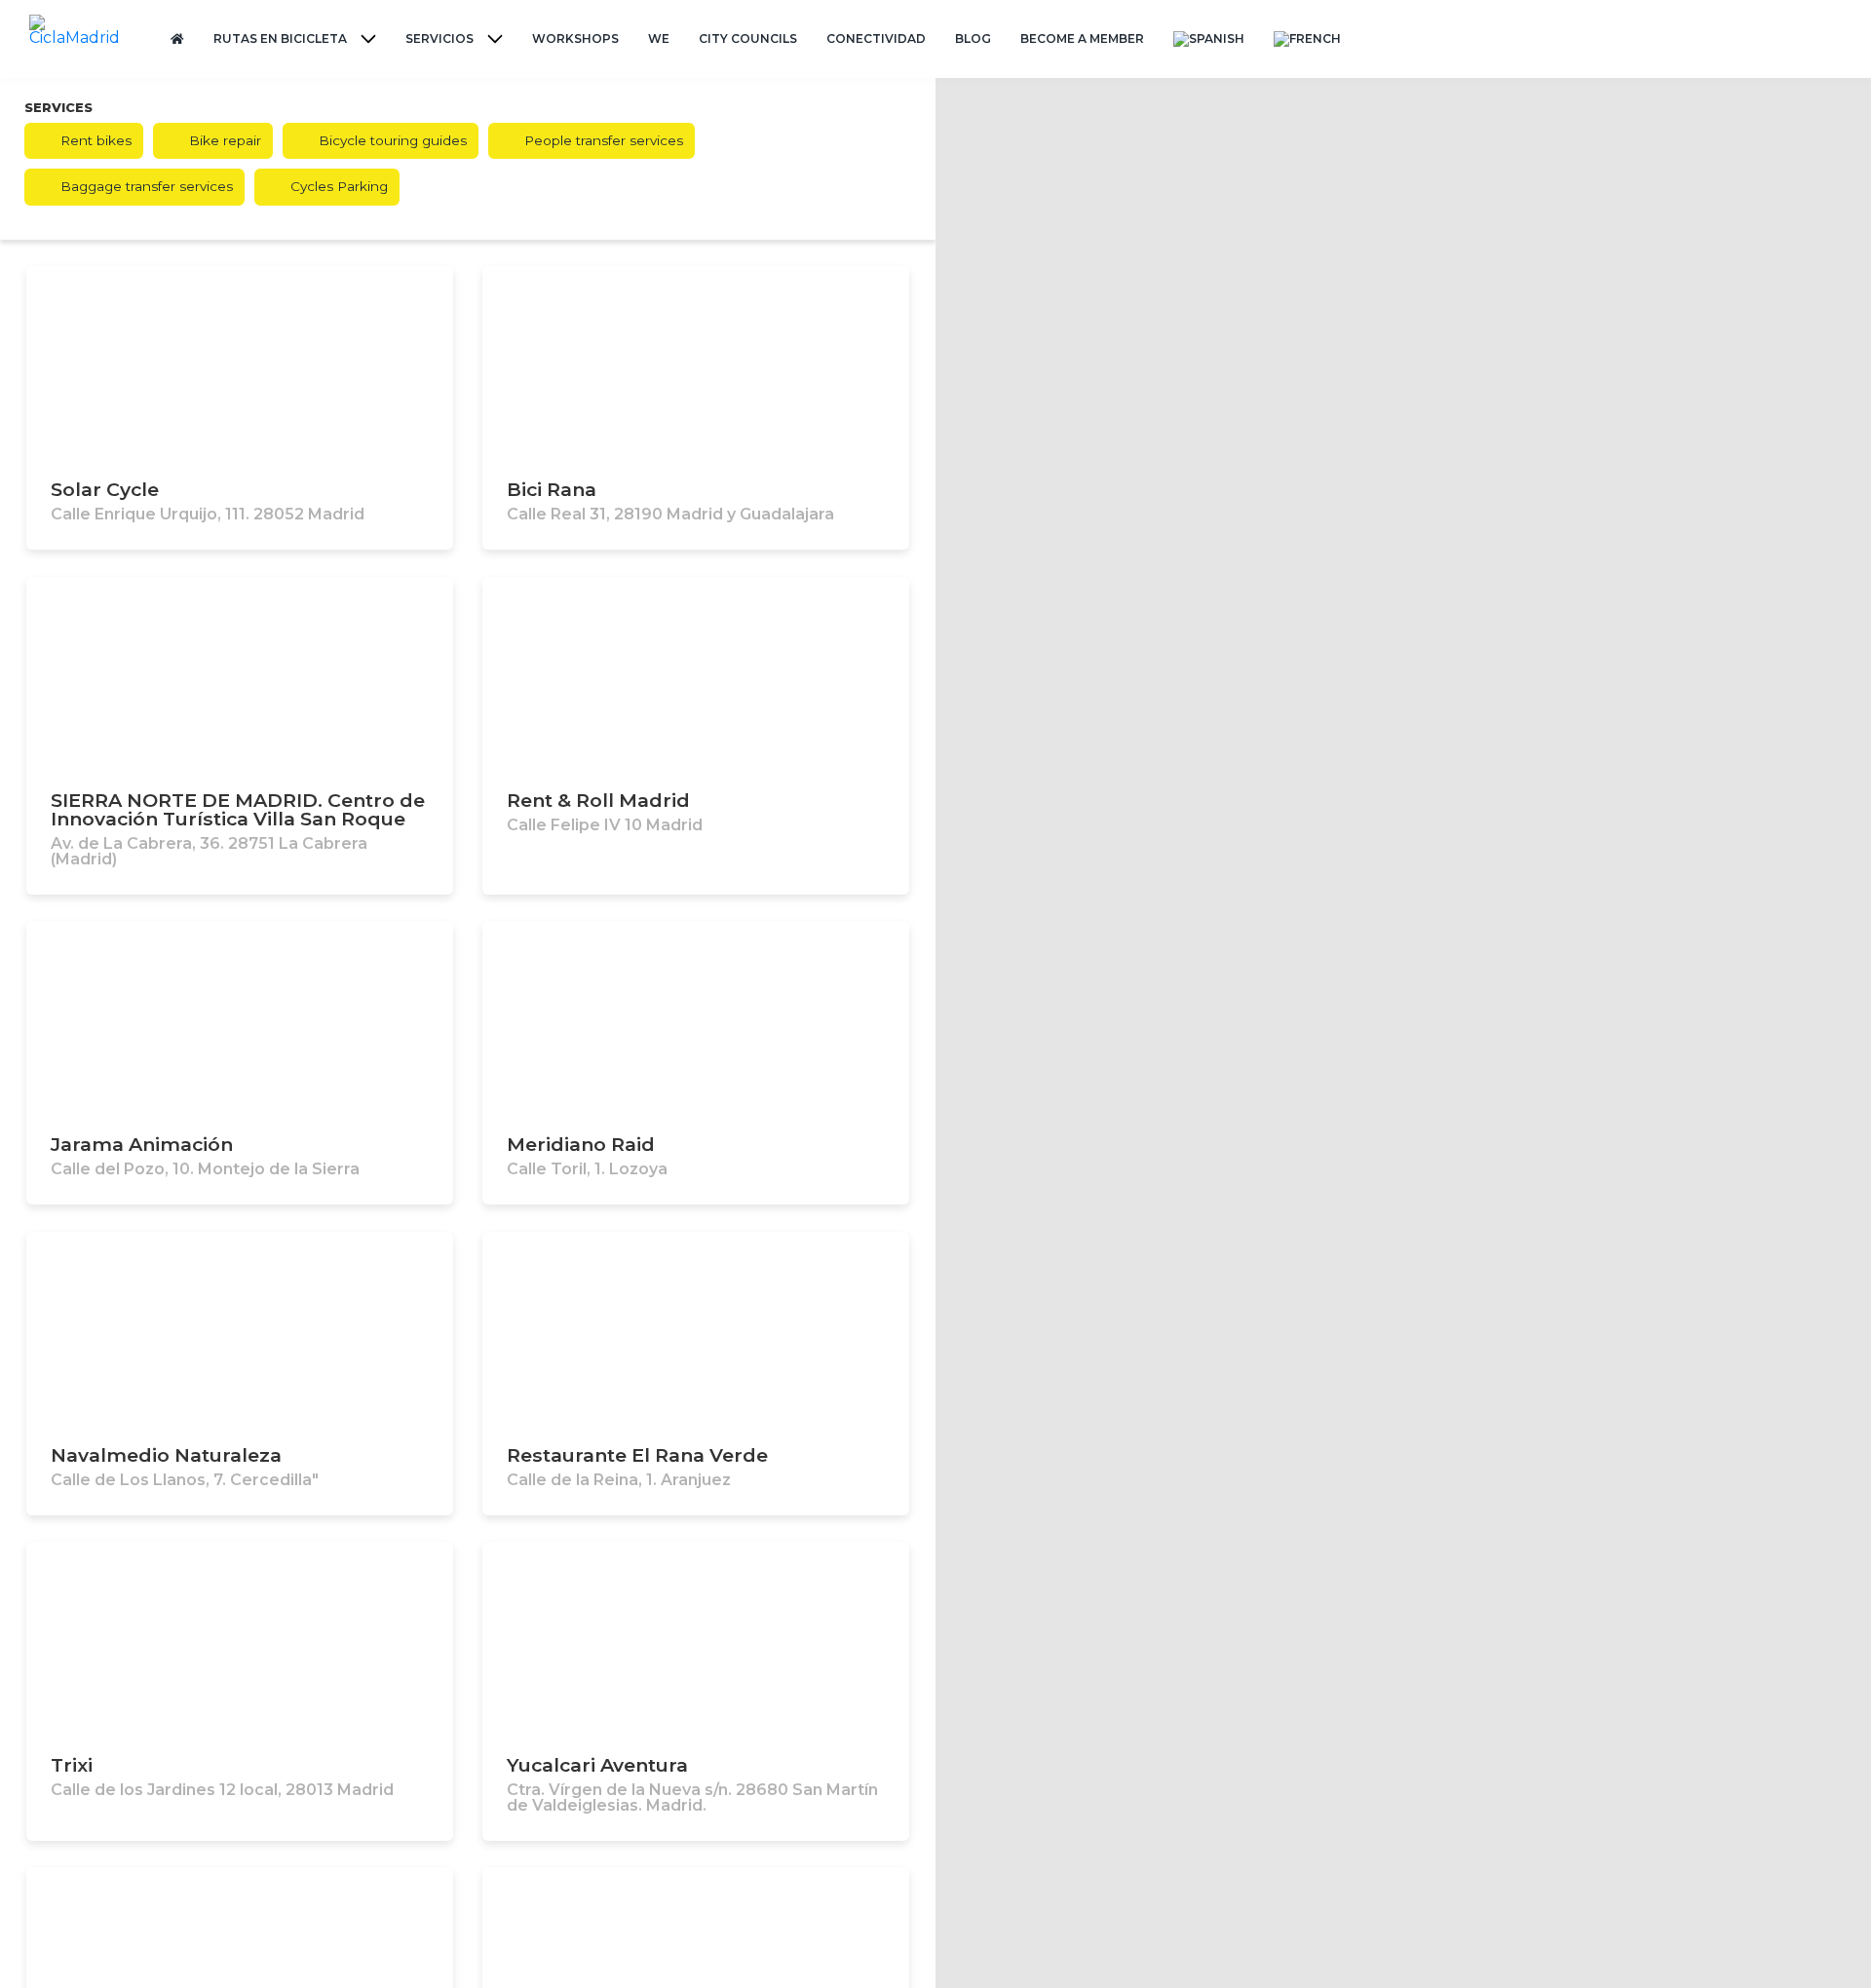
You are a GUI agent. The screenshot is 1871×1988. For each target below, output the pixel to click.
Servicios (439, 38)
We (659, 38)
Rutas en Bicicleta (280, 38)
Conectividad (876, 38)
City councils (748, 38)
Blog (973, 38)
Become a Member (1082, 38)
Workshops (575, 38)
